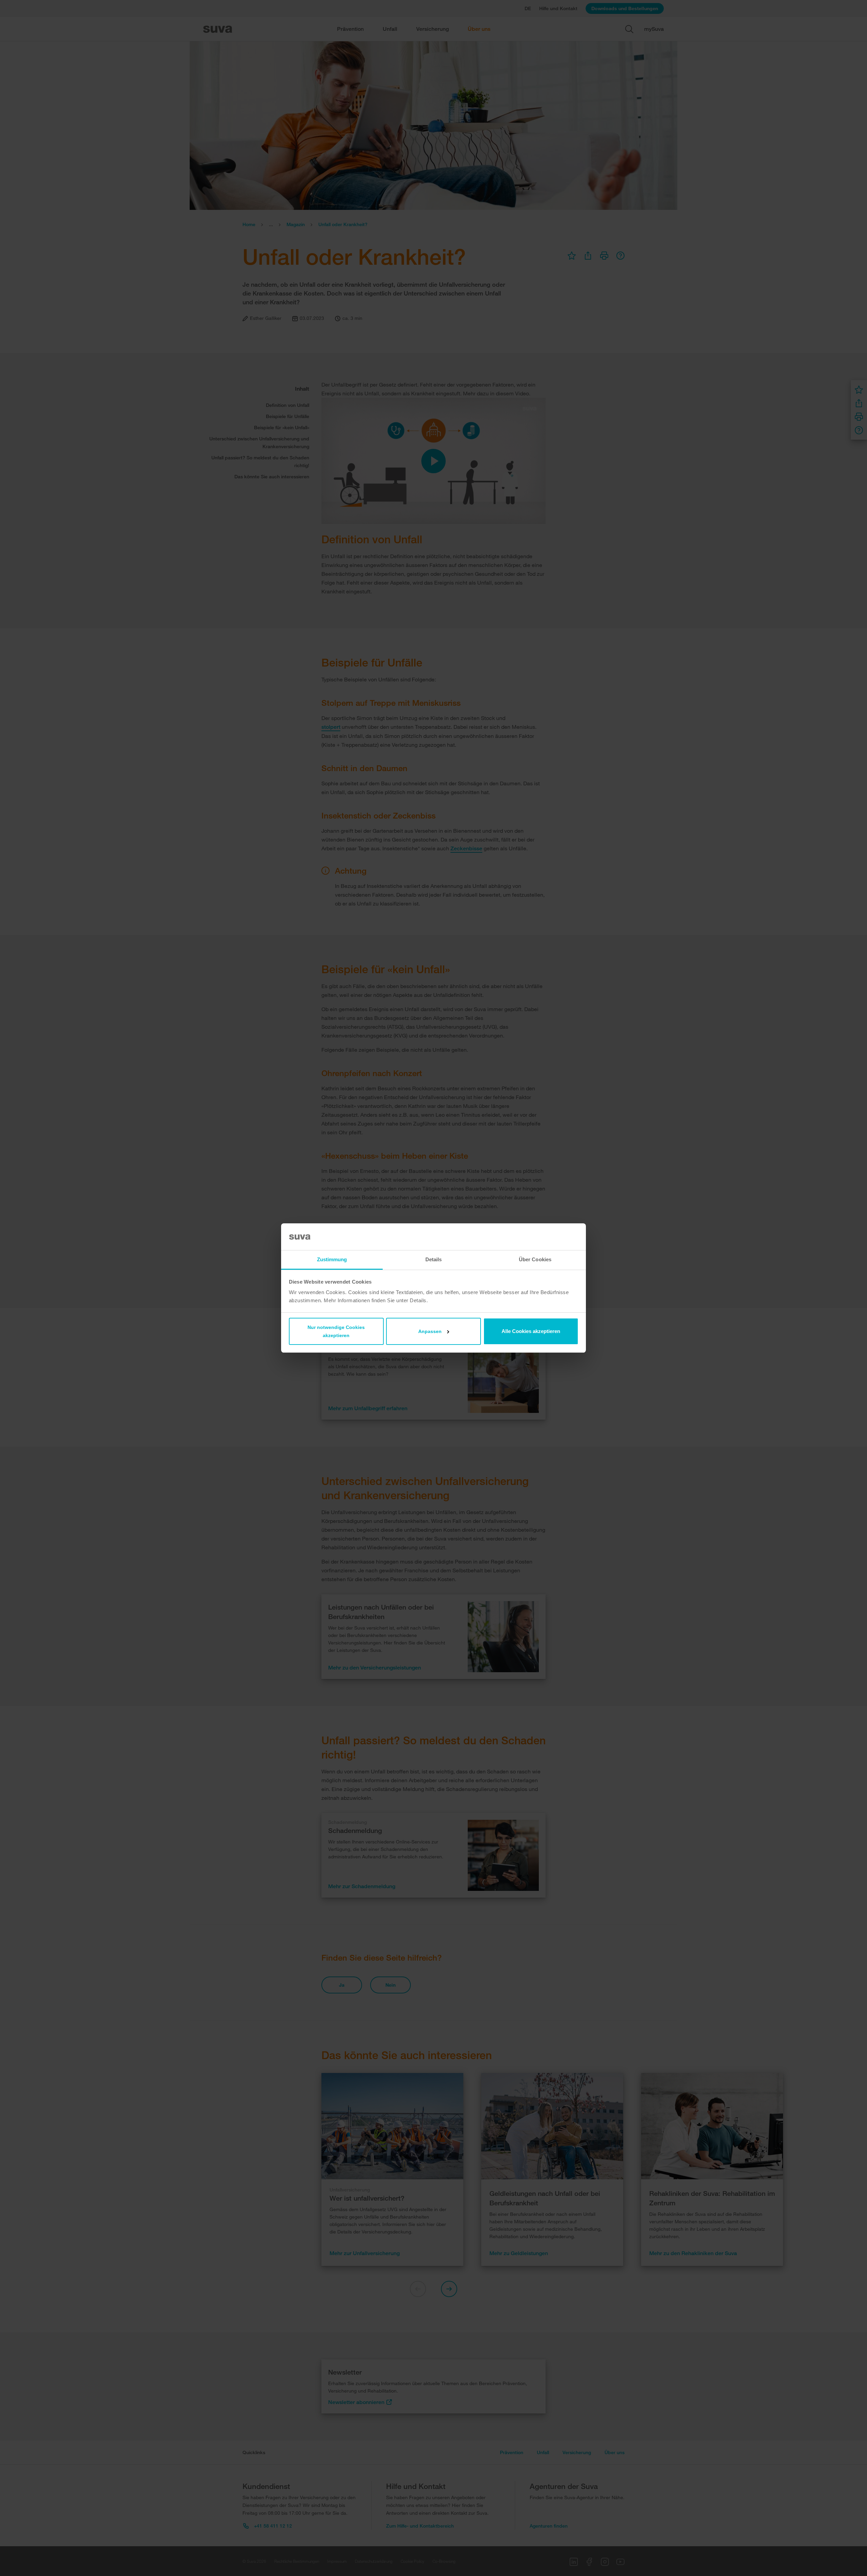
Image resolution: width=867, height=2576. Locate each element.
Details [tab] (434, 1259)
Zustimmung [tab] (332, 1259)
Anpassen (430, 1331)
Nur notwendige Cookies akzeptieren (336, 1331)
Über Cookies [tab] (535, 1259)
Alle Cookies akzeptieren (531, 1331)
